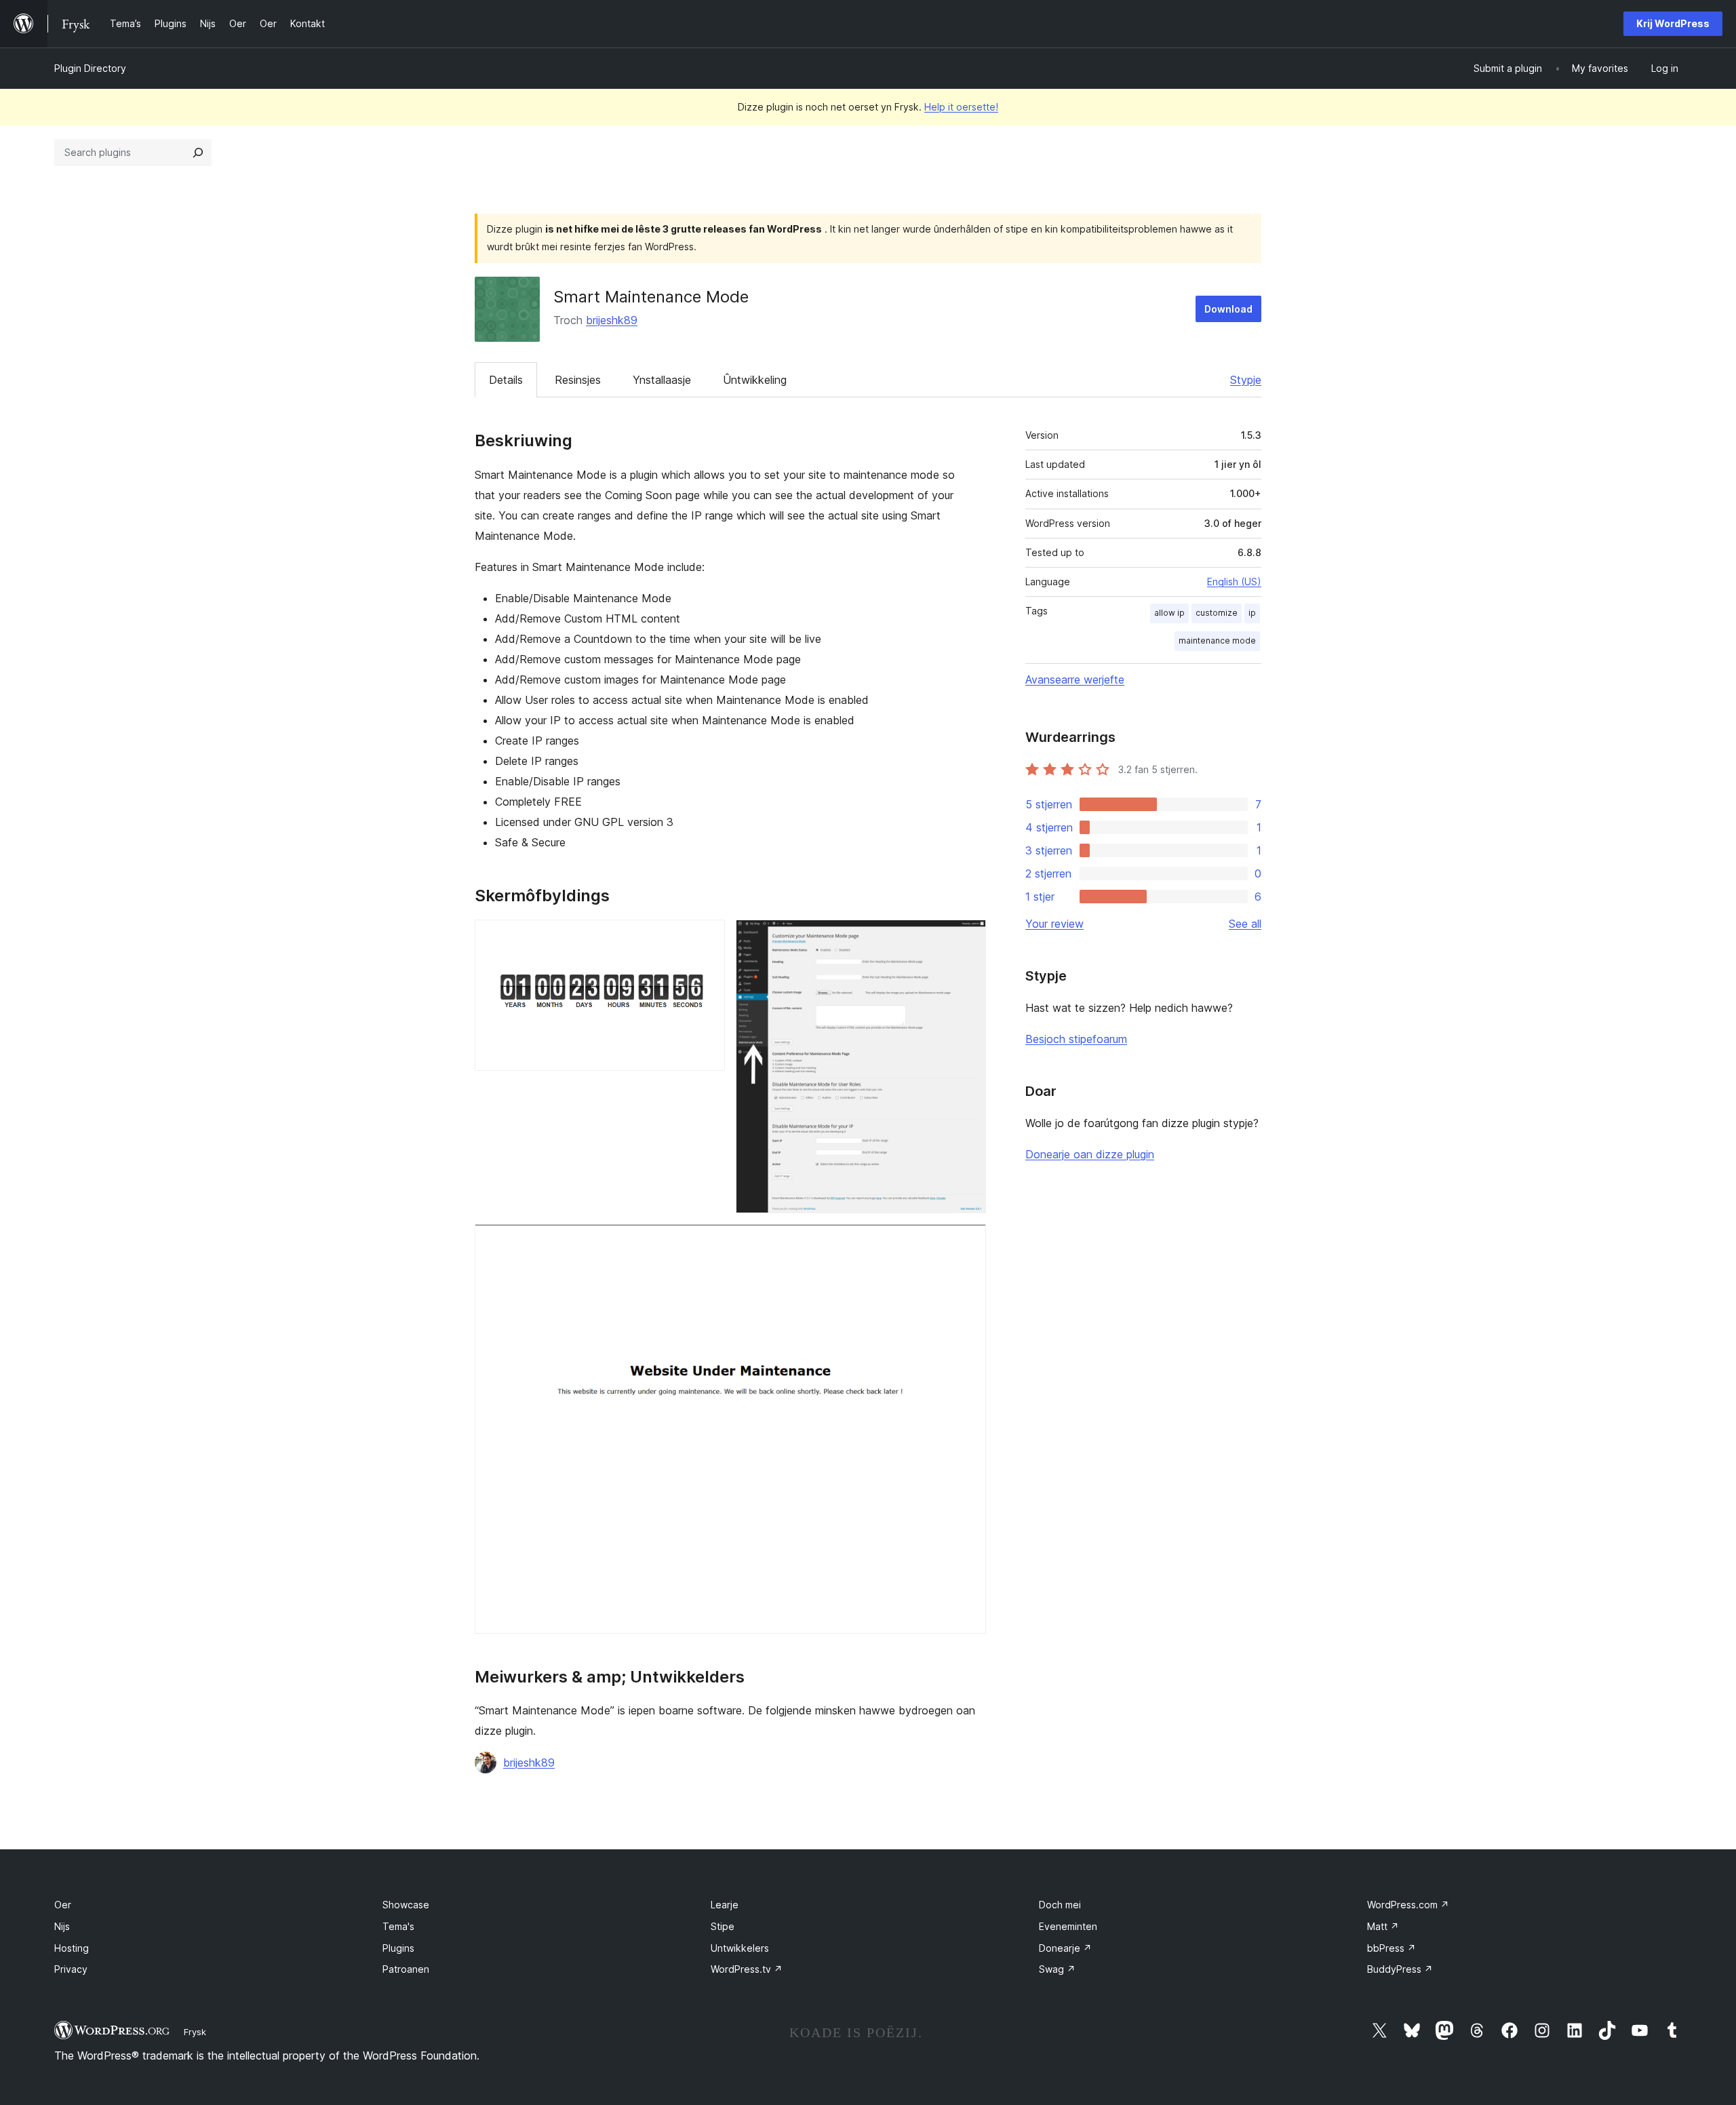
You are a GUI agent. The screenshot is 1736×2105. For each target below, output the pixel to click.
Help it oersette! (961, 107)
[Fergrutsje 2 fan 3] (968, 938)
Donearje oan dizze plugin (1090, 1154)
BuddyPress (1400, 1969)
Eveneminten (1068, 1926)
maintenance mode (1217, 641)
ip (1252, 613)
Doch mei (1060, 1905)
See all (1245, 924)
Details (506, 380)
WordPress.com (1408, 1905)
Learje (725, 1905)
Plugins (398, 1948)
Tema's (398, 1926)
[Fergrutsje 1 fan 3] (707, 938)
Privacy (71, 1969)
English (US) (1234, 582)
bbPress (1392, 1948)
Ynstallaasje (662, 380)
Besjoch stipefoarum (1076, 1039)
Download (1228, 309)
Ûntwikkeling (755, 380)
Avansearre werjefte (1075, 680)
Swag (1057, 1969)
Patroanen (406, 1969)
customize (1217, 613)
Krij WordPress (1673, 23)
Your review (1054, 924)
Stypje (1246, 380)
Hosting (72, 1948)
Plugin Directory (90, 68)
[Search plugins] (198, 153)
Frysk (195, 2032)
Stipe (723, 1926)
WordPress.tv (747, 1969)
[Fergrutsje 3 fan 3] (968, 1242)
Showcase (406, 1905)
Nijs (62, 1926)
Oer (63, 1905)
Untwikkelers (740, 1948)
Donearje (1065, 1948)
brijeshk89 (612, 320)
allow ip (1169, 613)
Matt (1383, 1926)
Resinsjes (578, 380)
